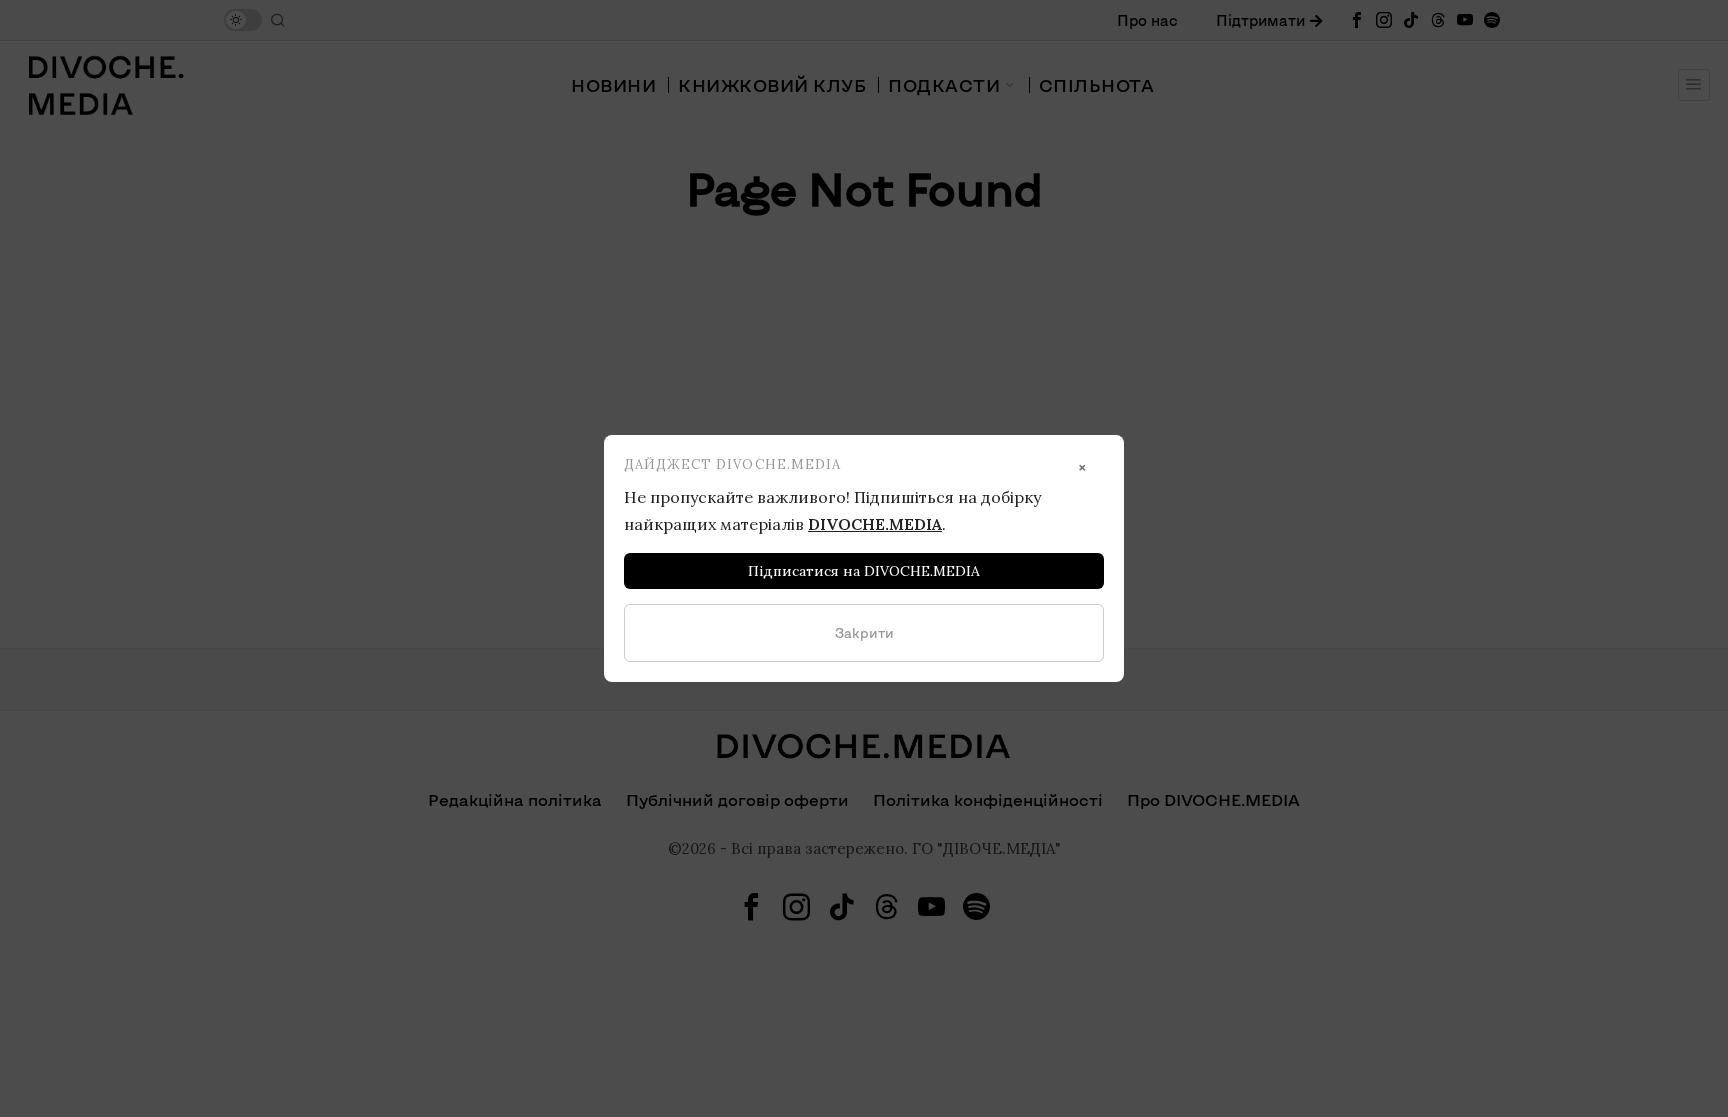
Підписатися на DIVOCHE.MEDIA (864, 571)
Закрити (864, 633)
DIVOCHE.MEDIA (875, 524)
